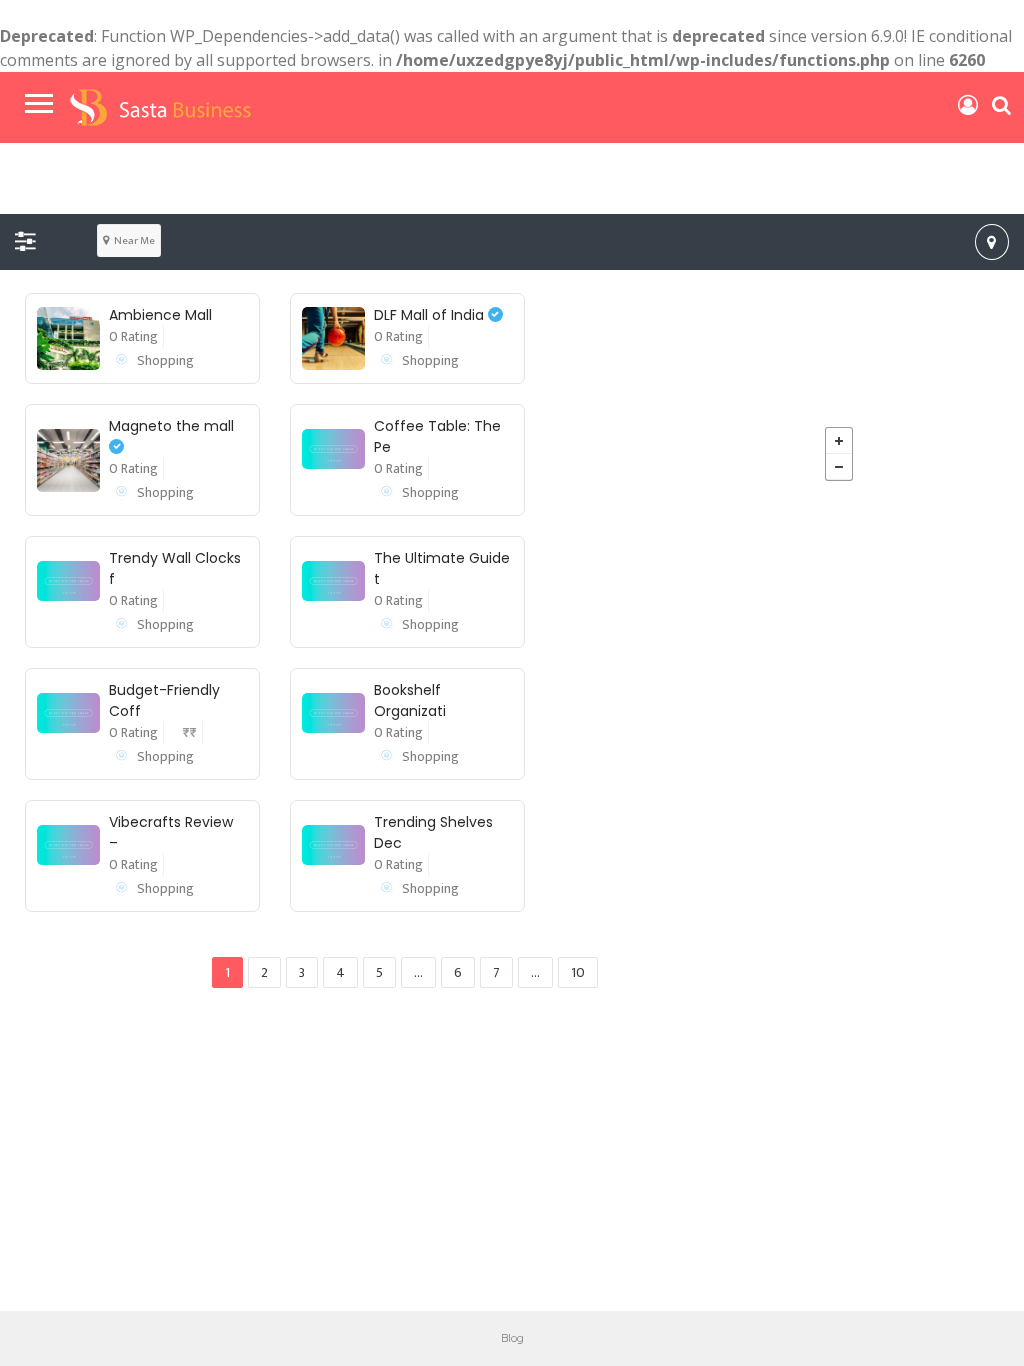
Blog (512, 1337)
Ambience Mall (160, 315)
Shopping (165, 360)
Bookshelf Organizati (410, 700)
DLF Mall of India (431, 315)
